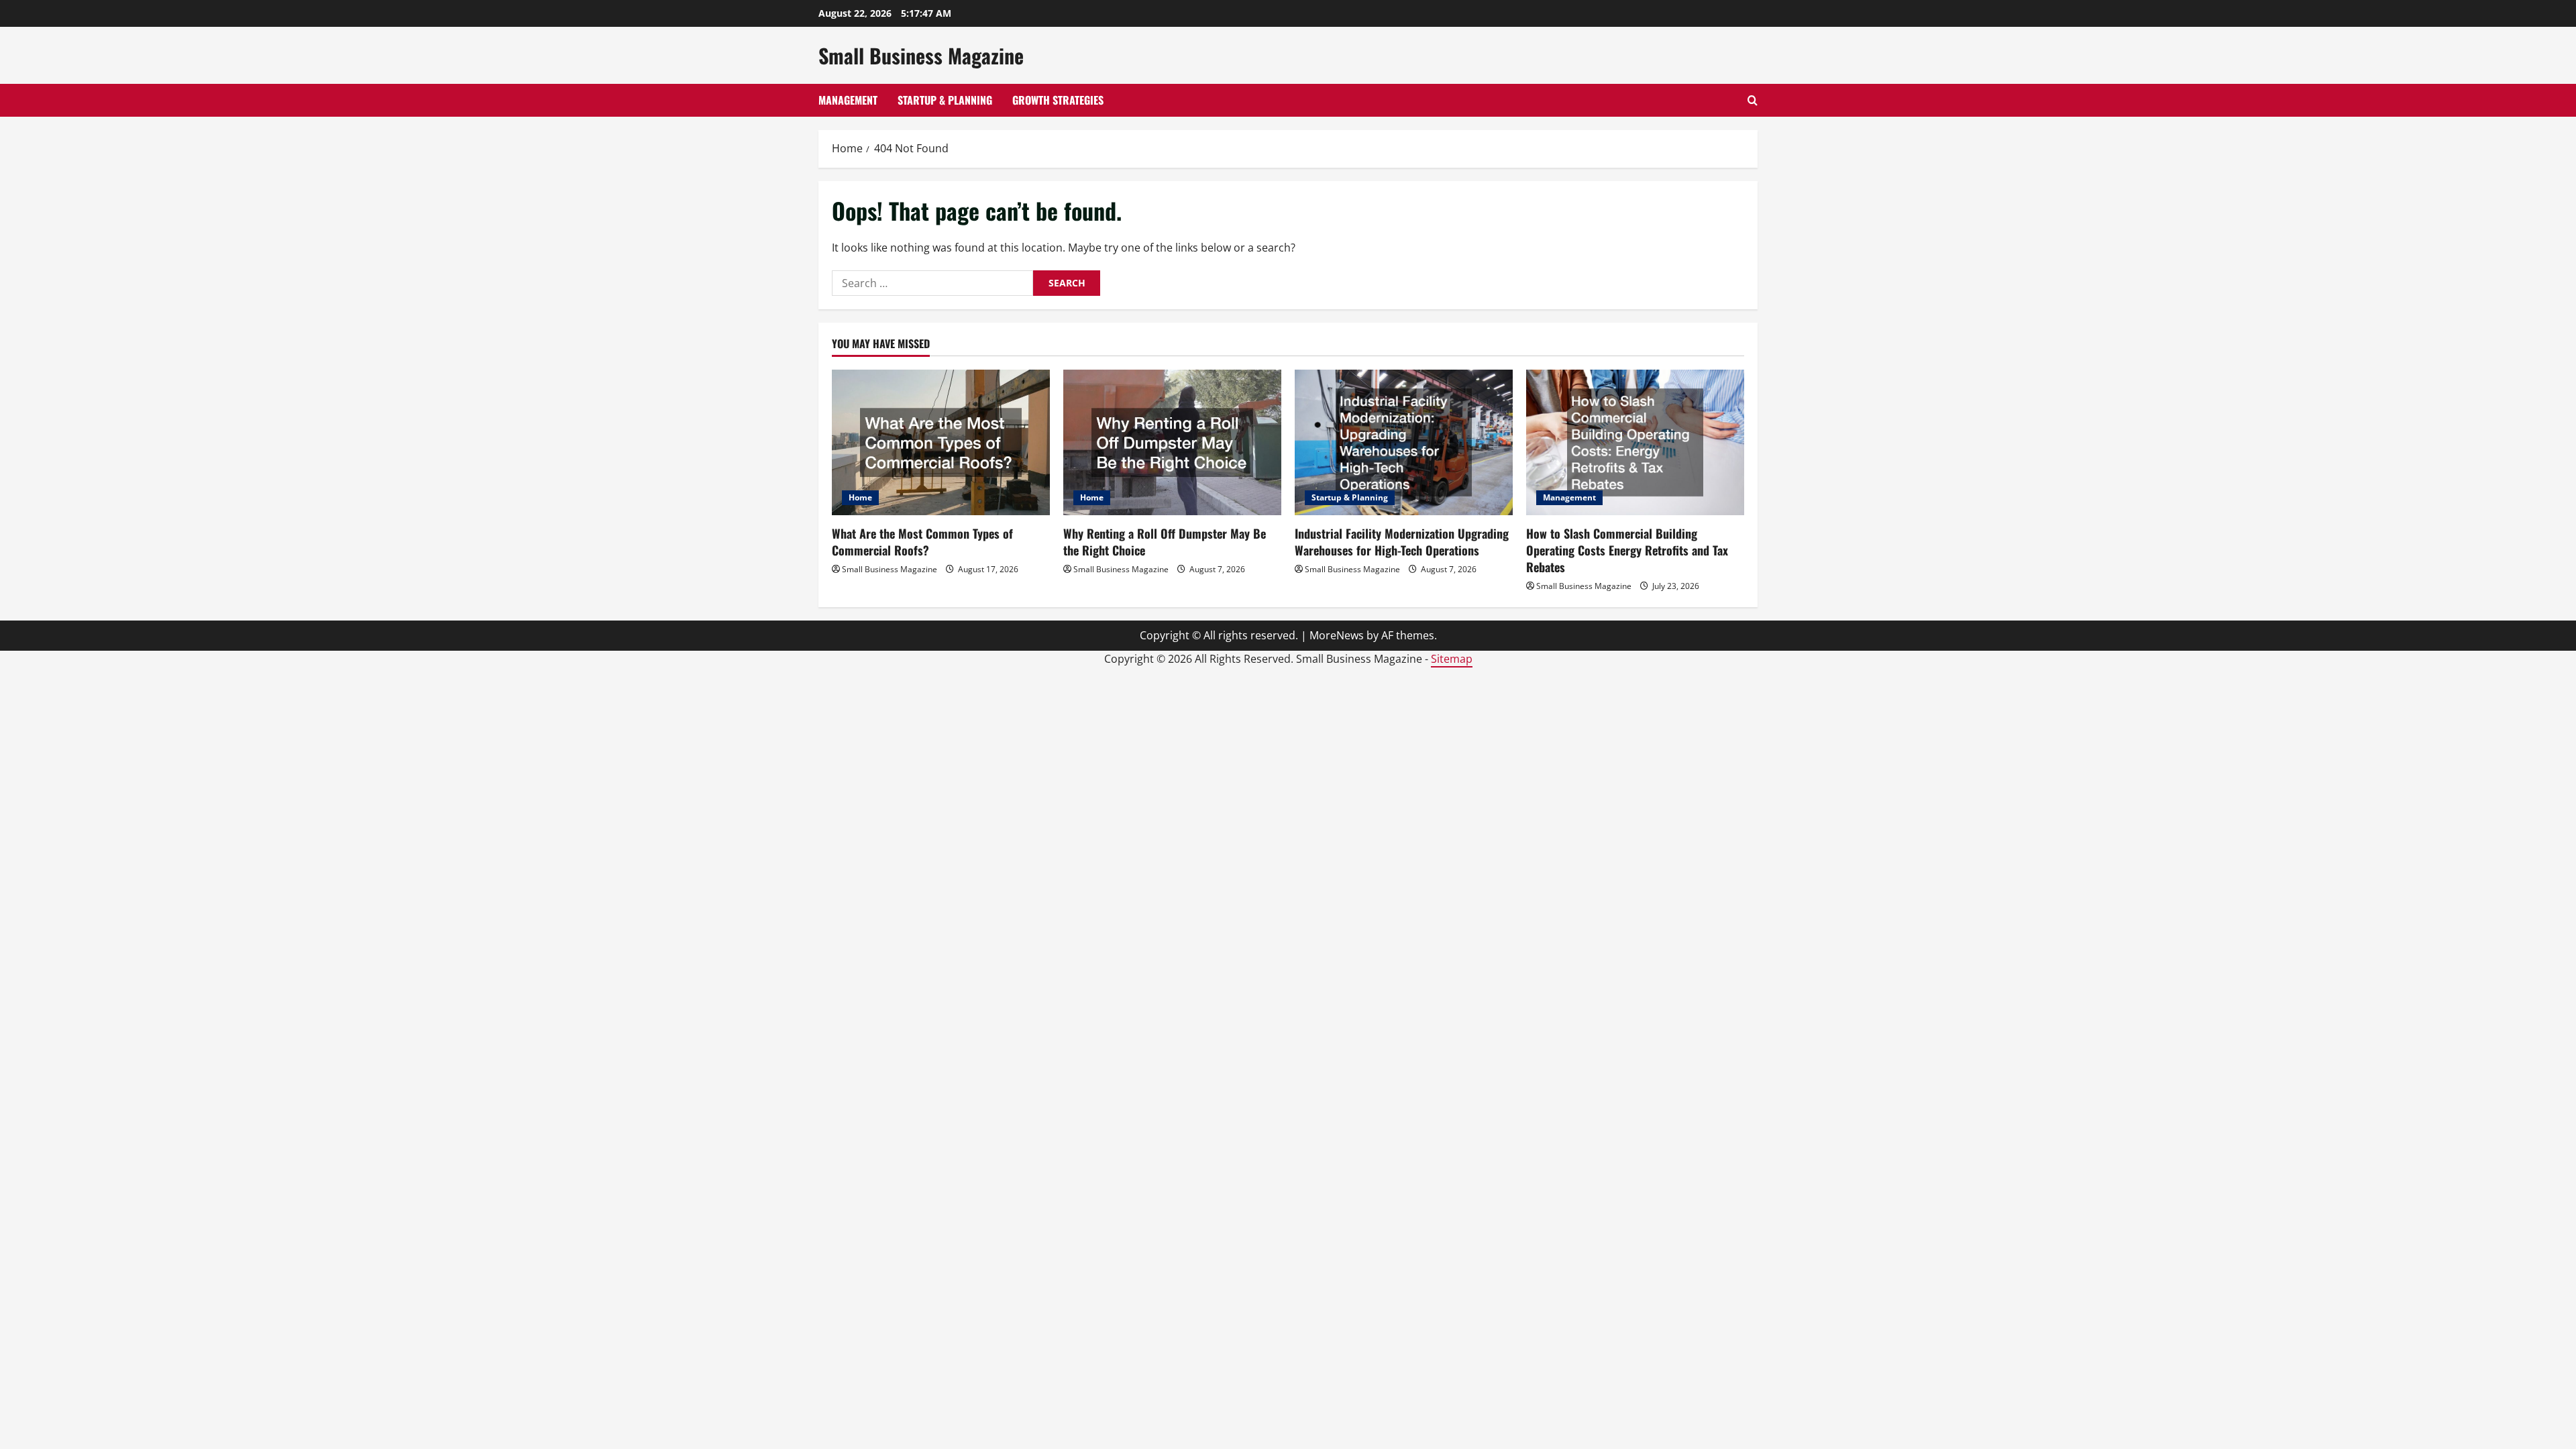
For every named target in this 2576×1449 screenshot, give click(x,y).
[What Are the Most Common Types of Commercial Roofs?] (941, 442)
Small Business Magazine (921, 55)
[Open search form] (1753, 100)
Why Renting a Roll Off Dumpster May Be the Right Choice (1165, 542)
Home (860, 497)
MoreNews (1337, 635)
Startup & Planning (945, 100)
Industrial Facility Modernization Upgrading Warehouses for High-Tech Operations (1402, 542)
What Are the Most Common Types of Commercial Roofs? (922, 542)
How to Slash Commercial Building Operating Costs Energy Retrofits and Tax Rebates (1627, 550)
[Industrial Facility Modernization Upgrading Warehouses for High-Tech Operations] (1404, 442)
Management (848, 100)
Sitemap (1452, 659)
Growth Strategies (1058, 100)
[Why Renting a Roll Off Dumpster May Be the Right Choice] (1172, 442)
